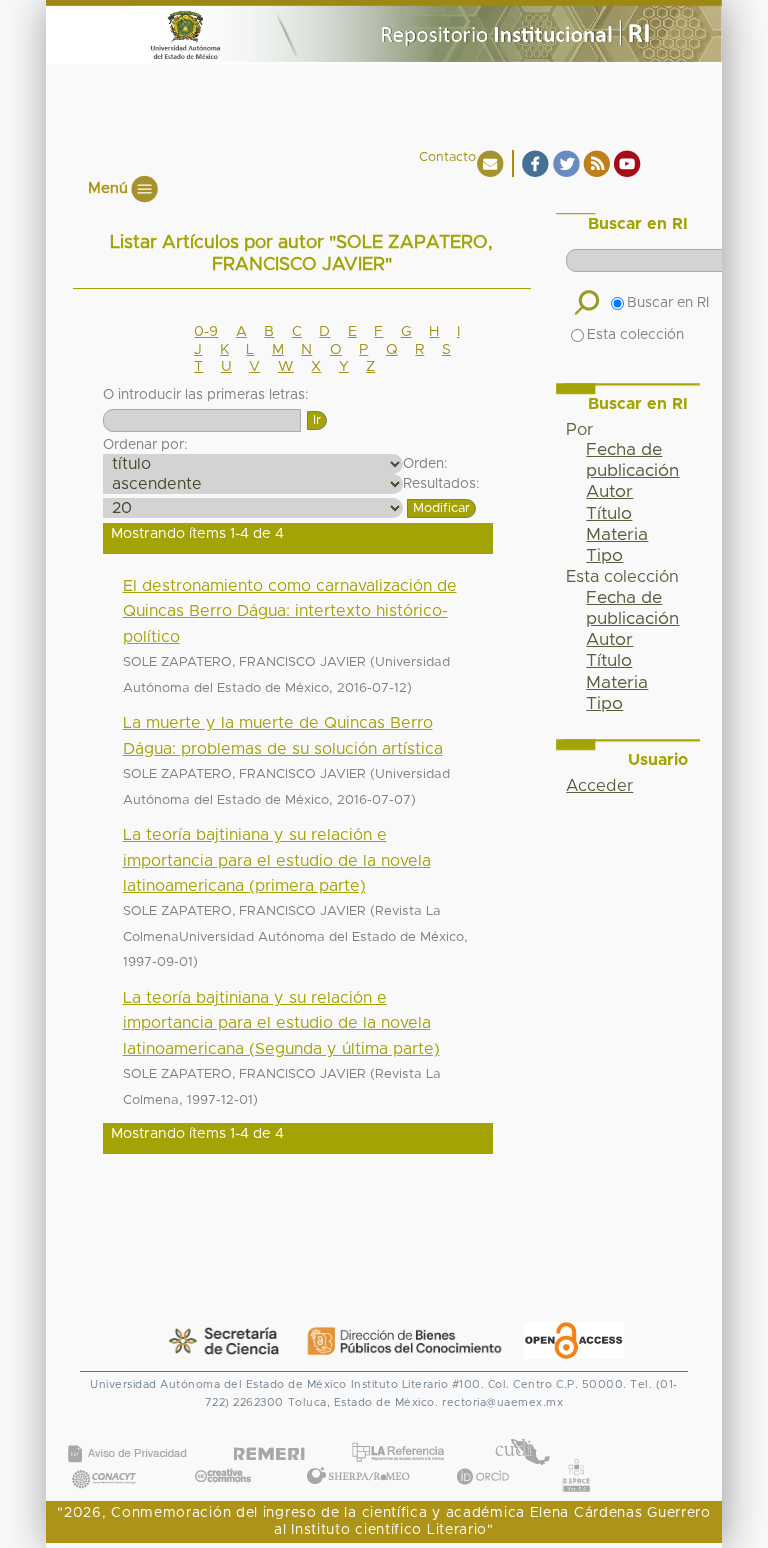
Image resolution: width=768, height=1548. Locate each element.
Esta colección (635, 335)
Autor (609, 492)
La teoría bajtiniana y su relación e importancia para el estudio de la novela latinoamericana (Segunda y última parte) (281, 1023)
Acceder (599, 786)
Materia (617, 535)
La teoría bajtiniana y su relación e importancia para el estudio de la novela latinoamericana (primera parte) (277, 860)
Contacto (447, 157)
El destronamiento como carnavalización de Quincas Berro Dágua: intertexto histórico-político (290, 611)
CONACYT (104, 1458)
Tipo (604, 556)
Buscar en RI (668, 303)
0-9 (206, 332)
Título (609, 514)
